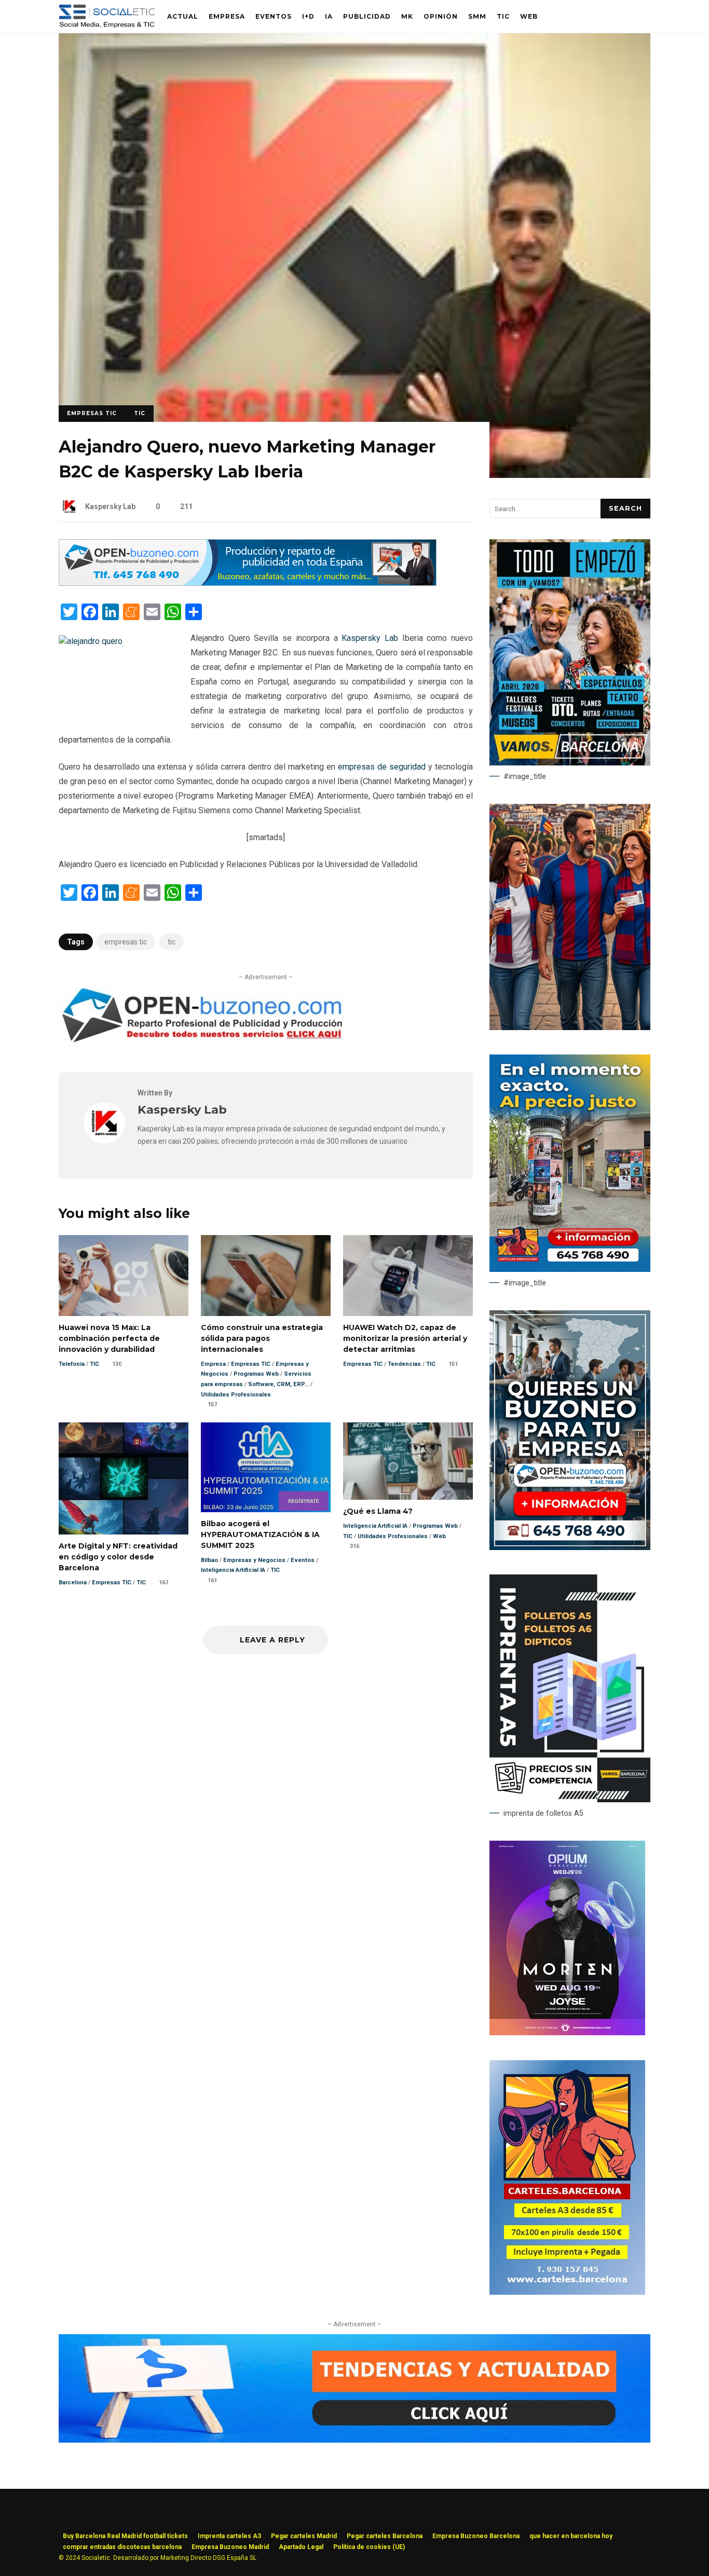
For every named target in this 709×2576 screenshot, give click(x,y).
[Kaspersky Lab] (104, 1141)
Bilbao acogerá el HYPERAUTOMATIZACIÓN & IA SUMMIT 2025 (266, 1467)
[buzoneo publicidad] (248, 583)
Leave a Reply (271, 1640)
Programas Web (256, 1374)
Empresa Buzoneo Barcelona (476, 2536)
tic (172, 942)
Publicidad (367, 16)
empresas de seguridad (382, 767)
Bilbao (209, 1560)
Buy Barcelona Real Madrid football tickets (125, 2536)
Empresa (227, 16)
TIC (503, 16)
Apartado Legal (301, 2547)
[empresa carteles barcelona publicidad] (567, 2292)
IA (329, 16)
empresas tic (126, 942)
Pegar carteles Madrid (304, 2536)
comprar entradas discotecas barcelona (122, 2547)
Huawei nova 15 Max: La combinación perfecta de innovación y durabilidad (124, 1276)
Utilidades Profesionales (236, 1395)
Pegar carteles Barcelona (385, 2536)
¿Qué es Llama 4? (408, 1461)
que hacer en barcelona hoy (571, 2536)
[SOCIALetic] (107, 19)
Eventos (274, 16)
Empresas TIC (92, 413)
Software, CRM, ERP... (278, 1384)
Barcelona (73, 1582)
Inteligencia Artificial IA (233, 1570)
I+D (308, 16)
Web (529, 16)
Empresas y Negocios (254, 1560)
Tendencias (404, 1364)
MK (407, 16)
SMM (477, 16)
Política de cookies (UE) (369, 2547)
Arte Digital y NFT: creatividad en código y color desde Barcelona (124, 1478)
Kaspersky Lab (110, 506)
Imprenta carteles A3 (229, 2536)
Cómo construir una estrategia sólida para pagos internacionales (266, 1276)
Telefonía (72, 1364)
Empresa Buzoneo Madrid (230, 2547)
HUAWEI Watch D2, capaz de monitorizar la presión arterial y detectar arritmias (408, 1276)
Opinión (441, 16)
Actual (183, 16)
